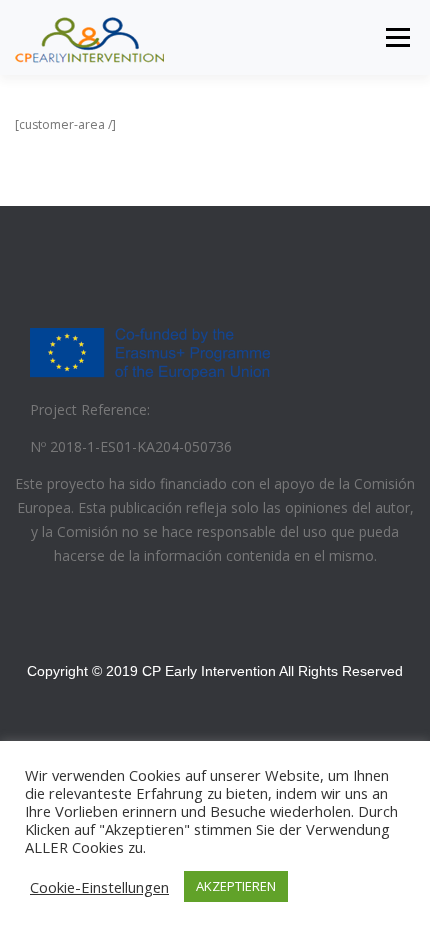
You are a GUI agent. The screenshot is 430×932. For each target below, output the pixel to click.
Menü (396, 37)
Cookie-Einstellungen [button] (99, 887)
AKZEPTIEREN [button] (236, 886)
